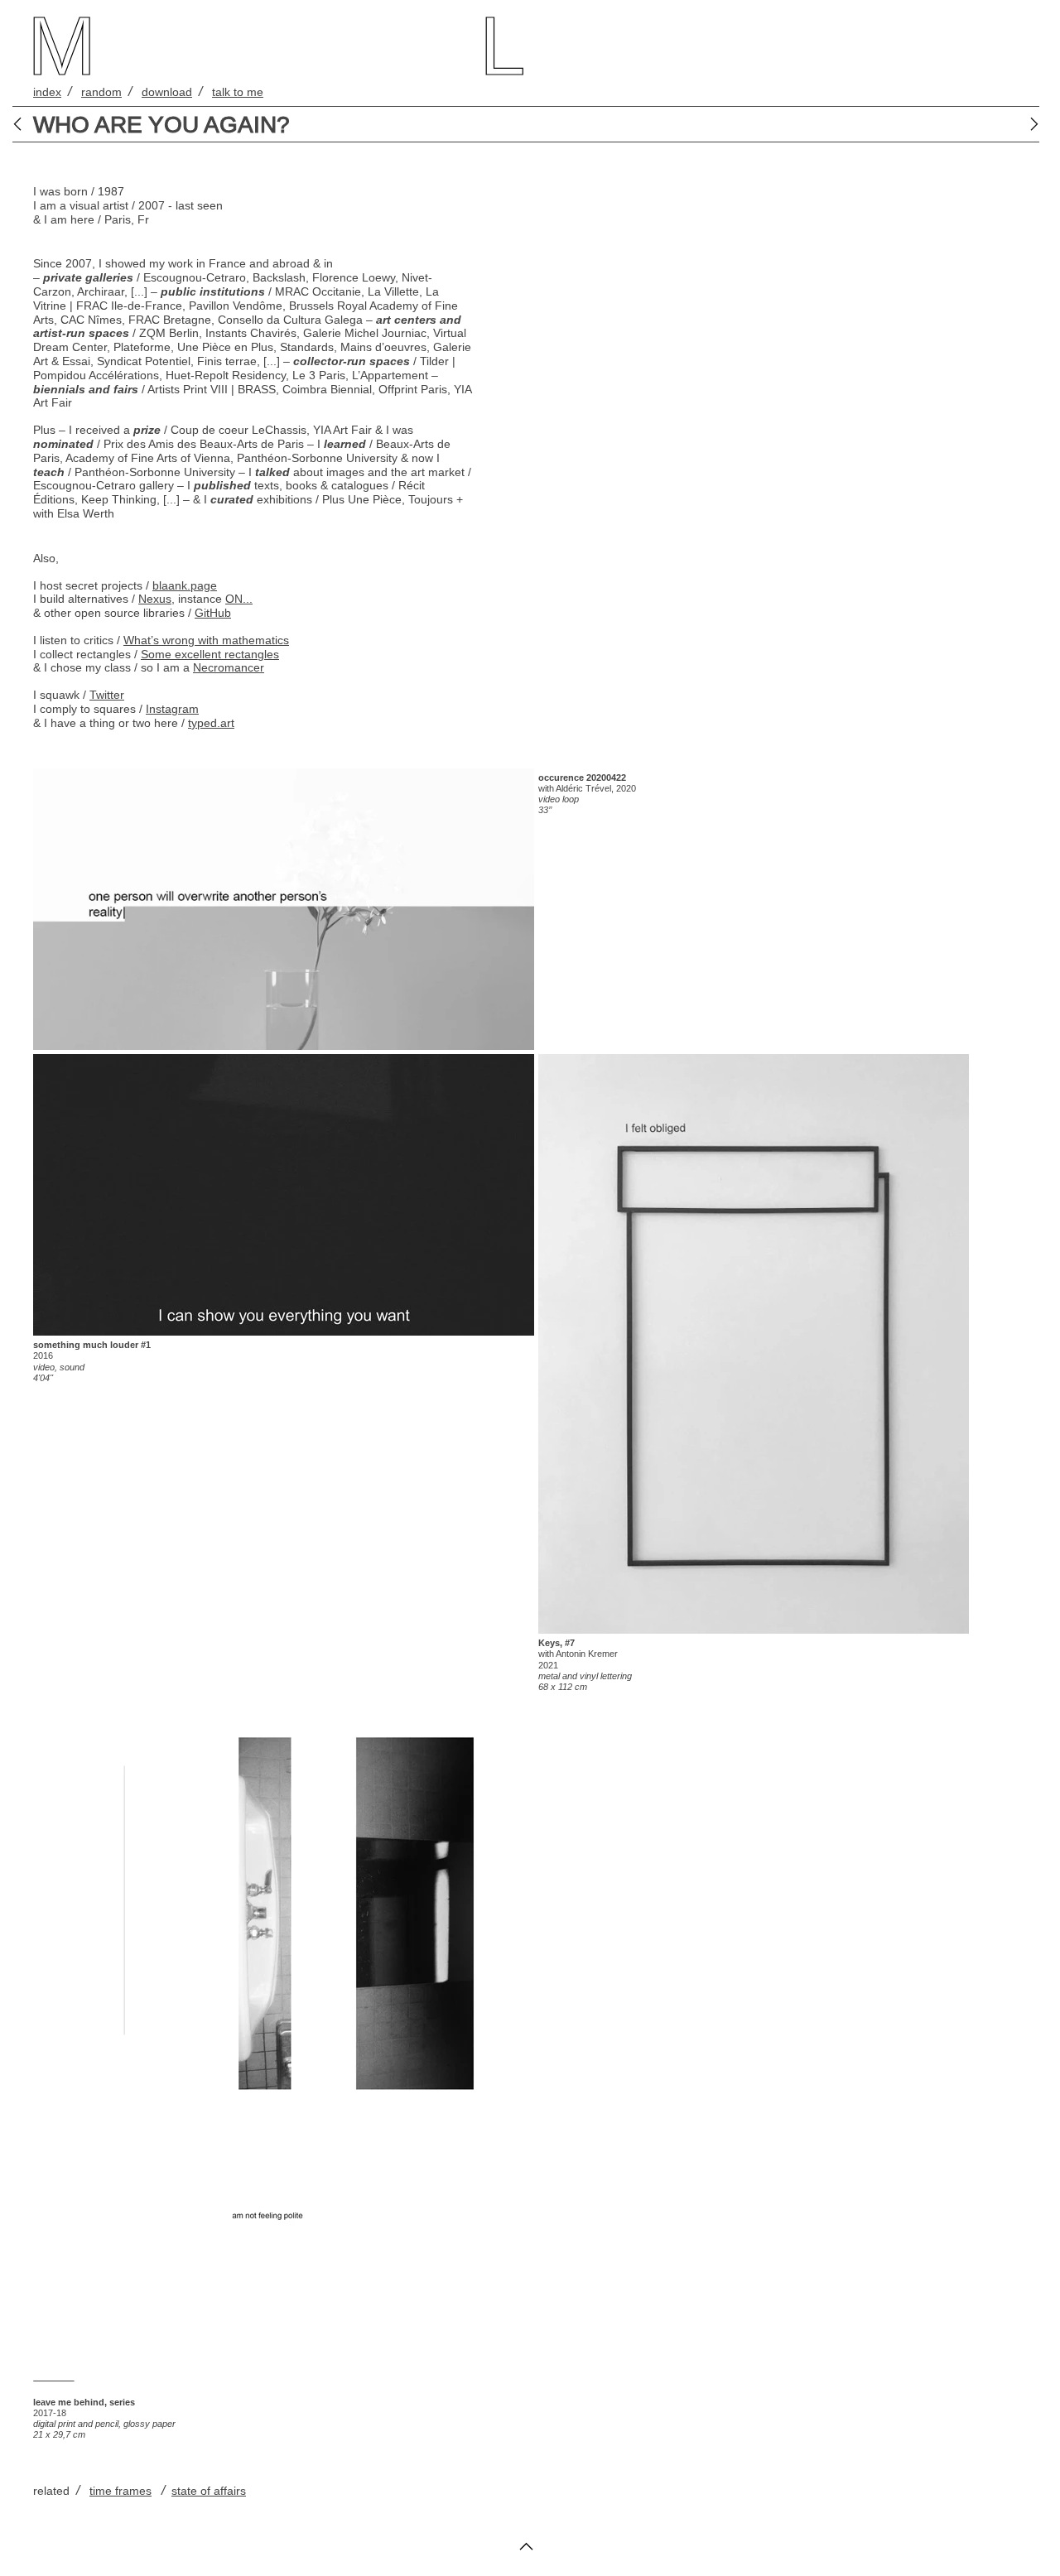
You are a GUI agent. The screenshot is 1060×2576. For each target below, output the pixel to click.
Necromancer (229, 667)
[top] (526, 2553)
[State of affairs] (23, 124)
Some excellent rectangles (210, 654)
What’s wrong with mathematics (206, 640)
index (47, 92)
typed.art (211, 723)
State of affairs (209, 2491)
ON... (239, 599)
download (167, 92)
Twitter (107, 695)
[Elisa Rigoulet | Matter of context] (1029, 124)
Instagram (172, 709)
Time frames (120, 2491)
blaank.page (185, 585)
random (101, 92)
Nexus (155, 599)
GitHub (213, 613)
